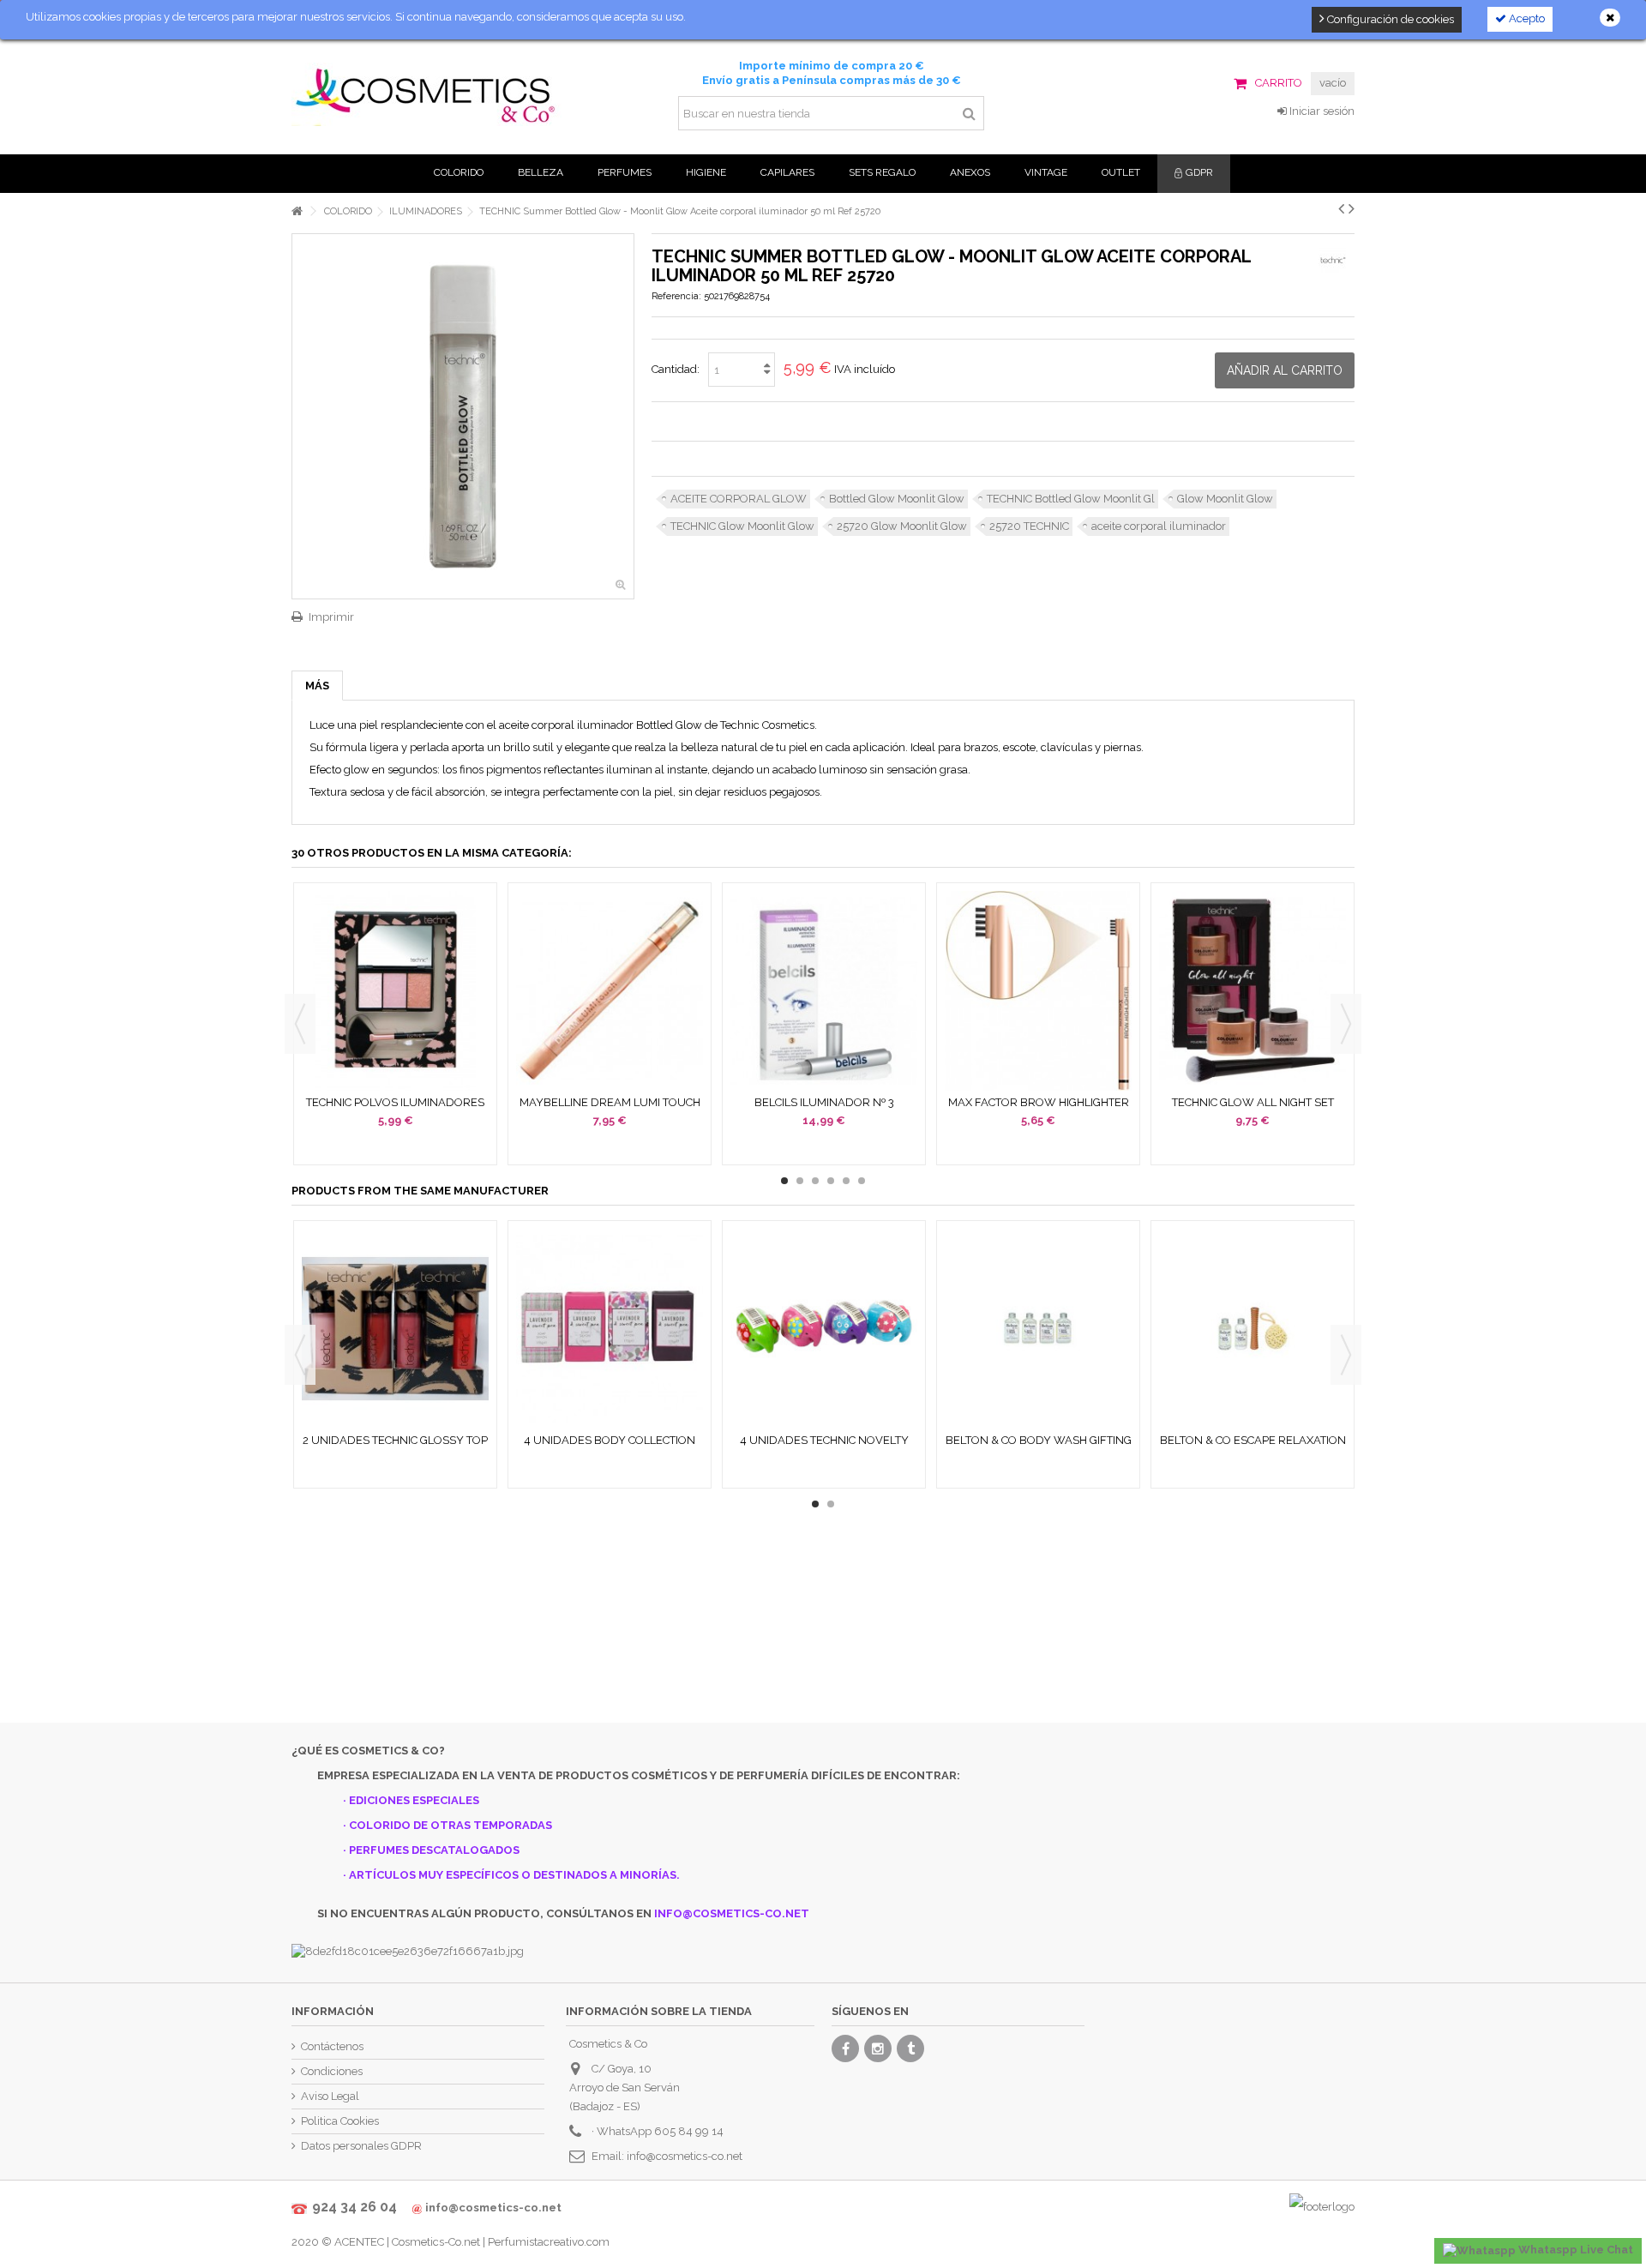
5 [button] (846, 1181)
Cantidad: (676, 369)
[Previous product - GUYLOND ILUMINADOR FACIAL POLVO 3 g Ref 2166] (1341, 208)
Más (317, 686)
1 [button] (784, 1181)
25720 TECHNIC (1029, 526)
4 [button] (831, 1181)
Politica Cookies (340, 2121)
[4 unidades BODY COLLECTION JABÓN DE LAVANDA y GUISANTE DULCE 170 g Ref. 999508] (610, 1329)
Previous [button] (300, 1024)
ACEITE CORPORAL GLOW (739, 499)
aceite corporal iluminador (1159, 526)
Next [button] (1346, 1024)
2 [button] (800, 1181)
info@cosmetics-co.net (685, 2156)
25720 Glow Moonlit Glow (902, 526)
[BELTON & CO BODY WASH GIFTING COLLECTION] (1038, 1329)
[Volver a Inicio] (297, 211)
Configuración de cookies (1389, 19)
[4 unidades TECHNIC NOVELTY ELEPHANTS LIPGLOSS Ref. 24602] (824, 1329)
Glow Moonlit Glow (1225, 499)
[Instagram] (878, 2048)
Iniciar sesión (1321, 111)
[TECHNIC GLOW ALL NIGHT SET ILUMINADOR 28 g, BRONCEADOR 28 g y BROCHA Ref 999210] (1253, 991)
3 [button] (815, 1181)
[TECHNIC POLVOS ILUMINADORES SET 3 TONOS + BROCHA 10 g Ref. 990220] (395, 991)
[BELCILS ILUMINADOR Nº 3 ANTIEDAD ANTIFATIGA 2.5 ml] (824, 991)
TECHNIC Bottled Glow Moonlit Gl (1071, 499)
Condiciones (332, 2071)
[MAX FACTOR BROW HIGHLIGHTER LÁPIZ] (1038, 991)
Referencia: (676, 296)
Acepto (1526, 18)
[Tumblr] (910, 2048)
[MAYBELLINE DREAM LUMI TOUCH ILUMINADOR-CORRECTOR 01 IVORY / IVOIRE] (610, 991)
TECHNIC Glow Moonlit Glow (742, 526)
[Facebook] (845, 2048)
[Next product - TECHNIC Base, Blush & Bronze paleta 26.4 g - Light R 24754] (1352, 208)
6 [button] (862, 1181)
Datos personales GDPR (361, 2146)
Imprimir (331, 617)
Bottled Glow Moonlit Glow (897, 499)
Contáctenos (332, 2046)
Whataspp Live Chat (1574, 2250)
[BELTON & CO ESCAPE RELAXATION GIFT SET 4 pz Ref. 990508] (1253, 1329)
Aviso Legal (330, 2096)
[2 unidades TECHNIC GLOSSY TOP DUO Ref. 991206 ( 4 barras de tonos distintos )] (395, 1329)
